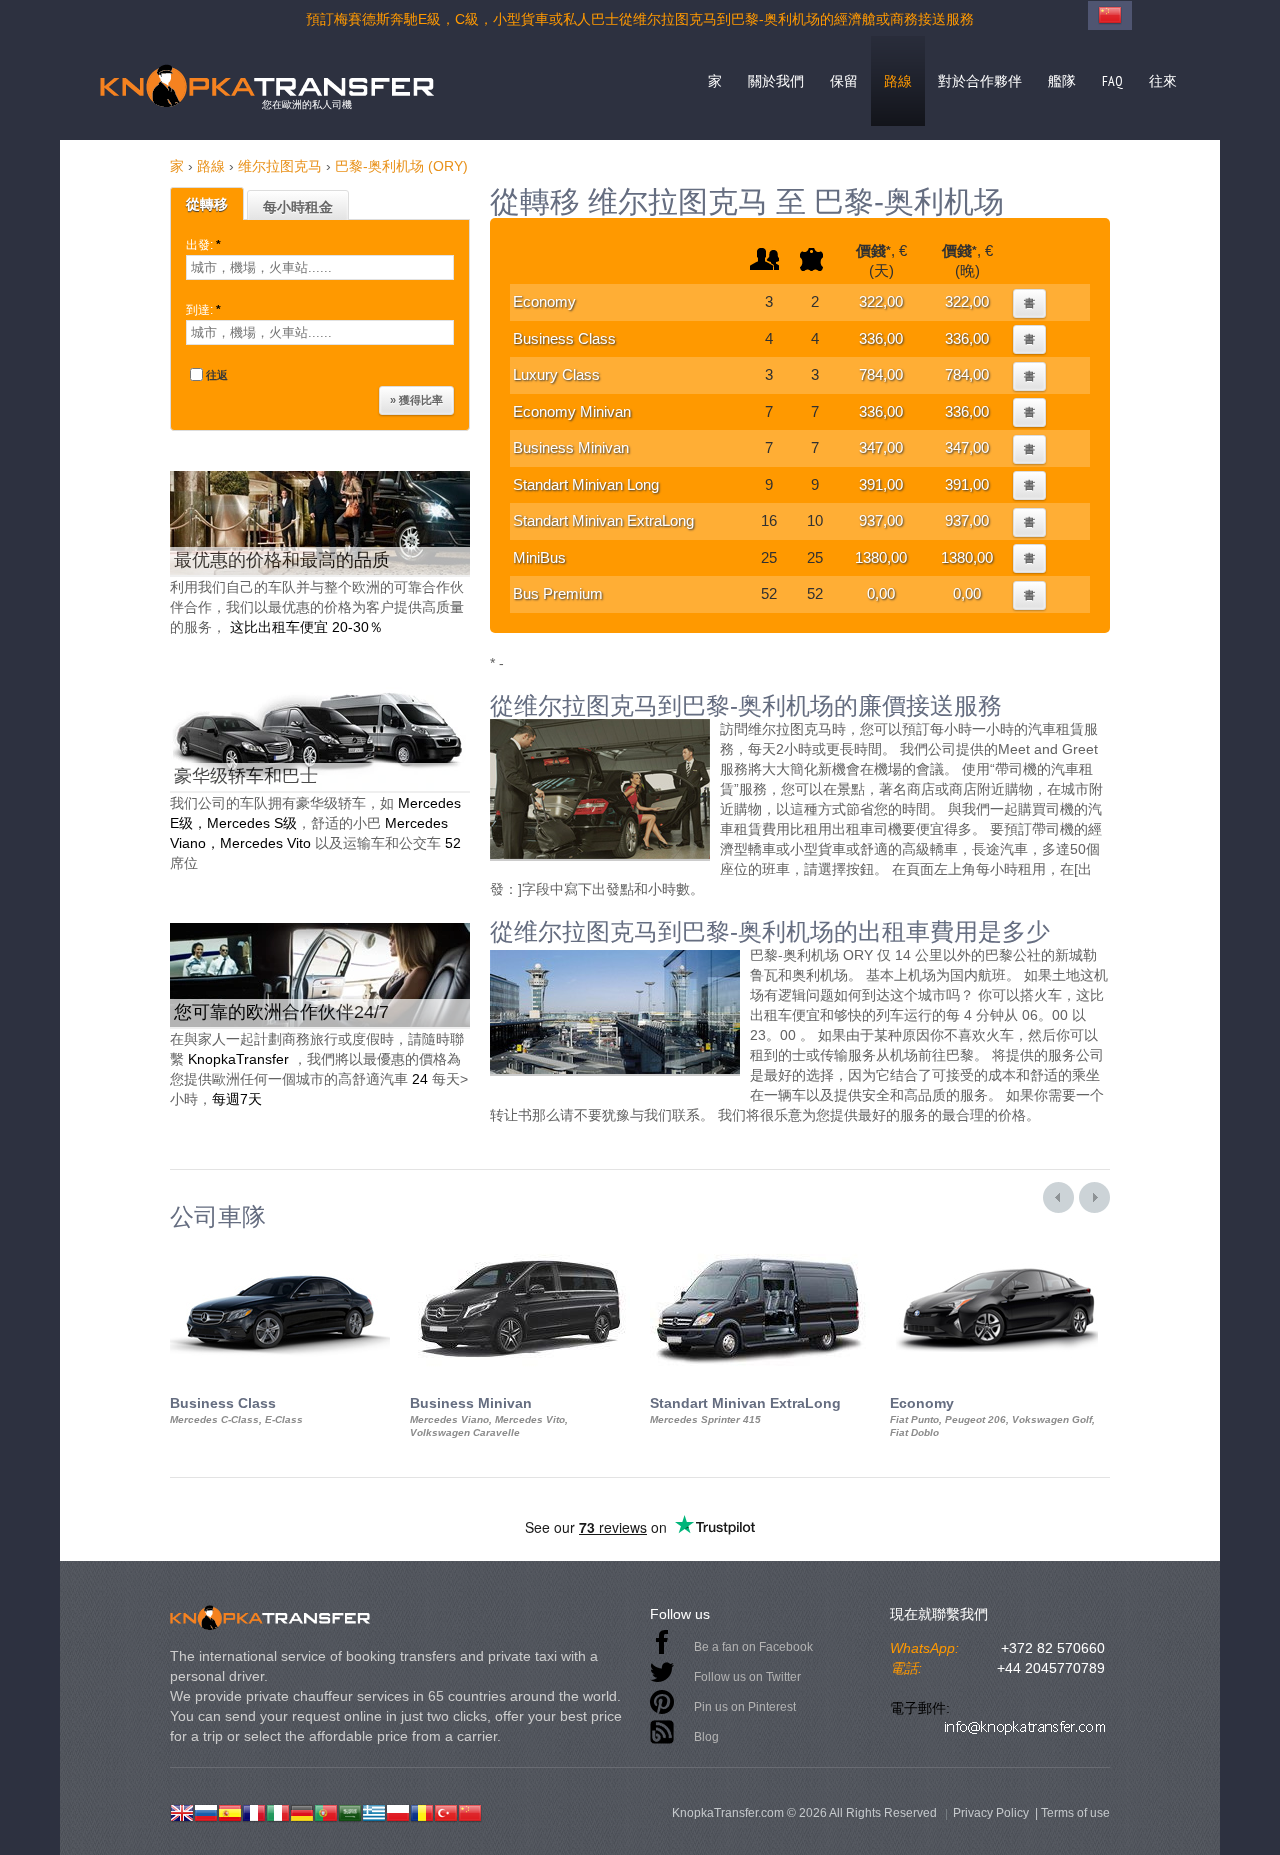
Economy (544, 301)
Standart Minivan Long (586, 484)
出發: (203, 245)
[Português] (326, 1811)
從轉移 (207, 204)
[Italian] (278, 1811)
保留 (844, 81)
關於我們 (776, 81)
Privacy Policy (991, 1813)
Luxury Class (556, 374)
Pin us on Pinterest (745, 1707)
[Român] (422, 1811)
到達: (203, 310)
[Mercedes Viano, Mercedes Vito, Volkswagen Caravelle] (520, 1248)
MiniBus (539, 557)
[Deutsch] (302, 1811)
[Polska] (398, 1811)
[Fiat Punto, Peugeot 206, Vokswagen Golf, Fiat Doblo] (1000, 1248)
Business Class (564, 338)
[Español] (230, 1811)
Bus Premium (558, 593)
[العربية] (350, 1811)
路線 (898, 81)
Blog (706, 1737)
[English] (182, 1811)
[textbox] (320, 267)
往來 (1163, 81)
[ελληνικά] (374, 1811)
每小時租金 (298, 207)
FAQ (1112, 81)
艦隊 (1062, 81)
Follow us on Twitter (747, 1677)
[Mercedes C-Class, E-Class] (280, 1248)
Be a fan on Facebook (753, 1647)
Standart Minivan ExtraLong (603, 520)
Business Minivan (571, 447)
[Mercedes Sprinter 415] (760, 1248)
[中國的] (470, 1811)
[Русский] (206, 1811)
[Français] (254, 1811)
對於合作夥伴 (980, 81)
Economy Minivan (572, 411)
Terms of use (1075, 1813)
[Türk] (446, 1811)
